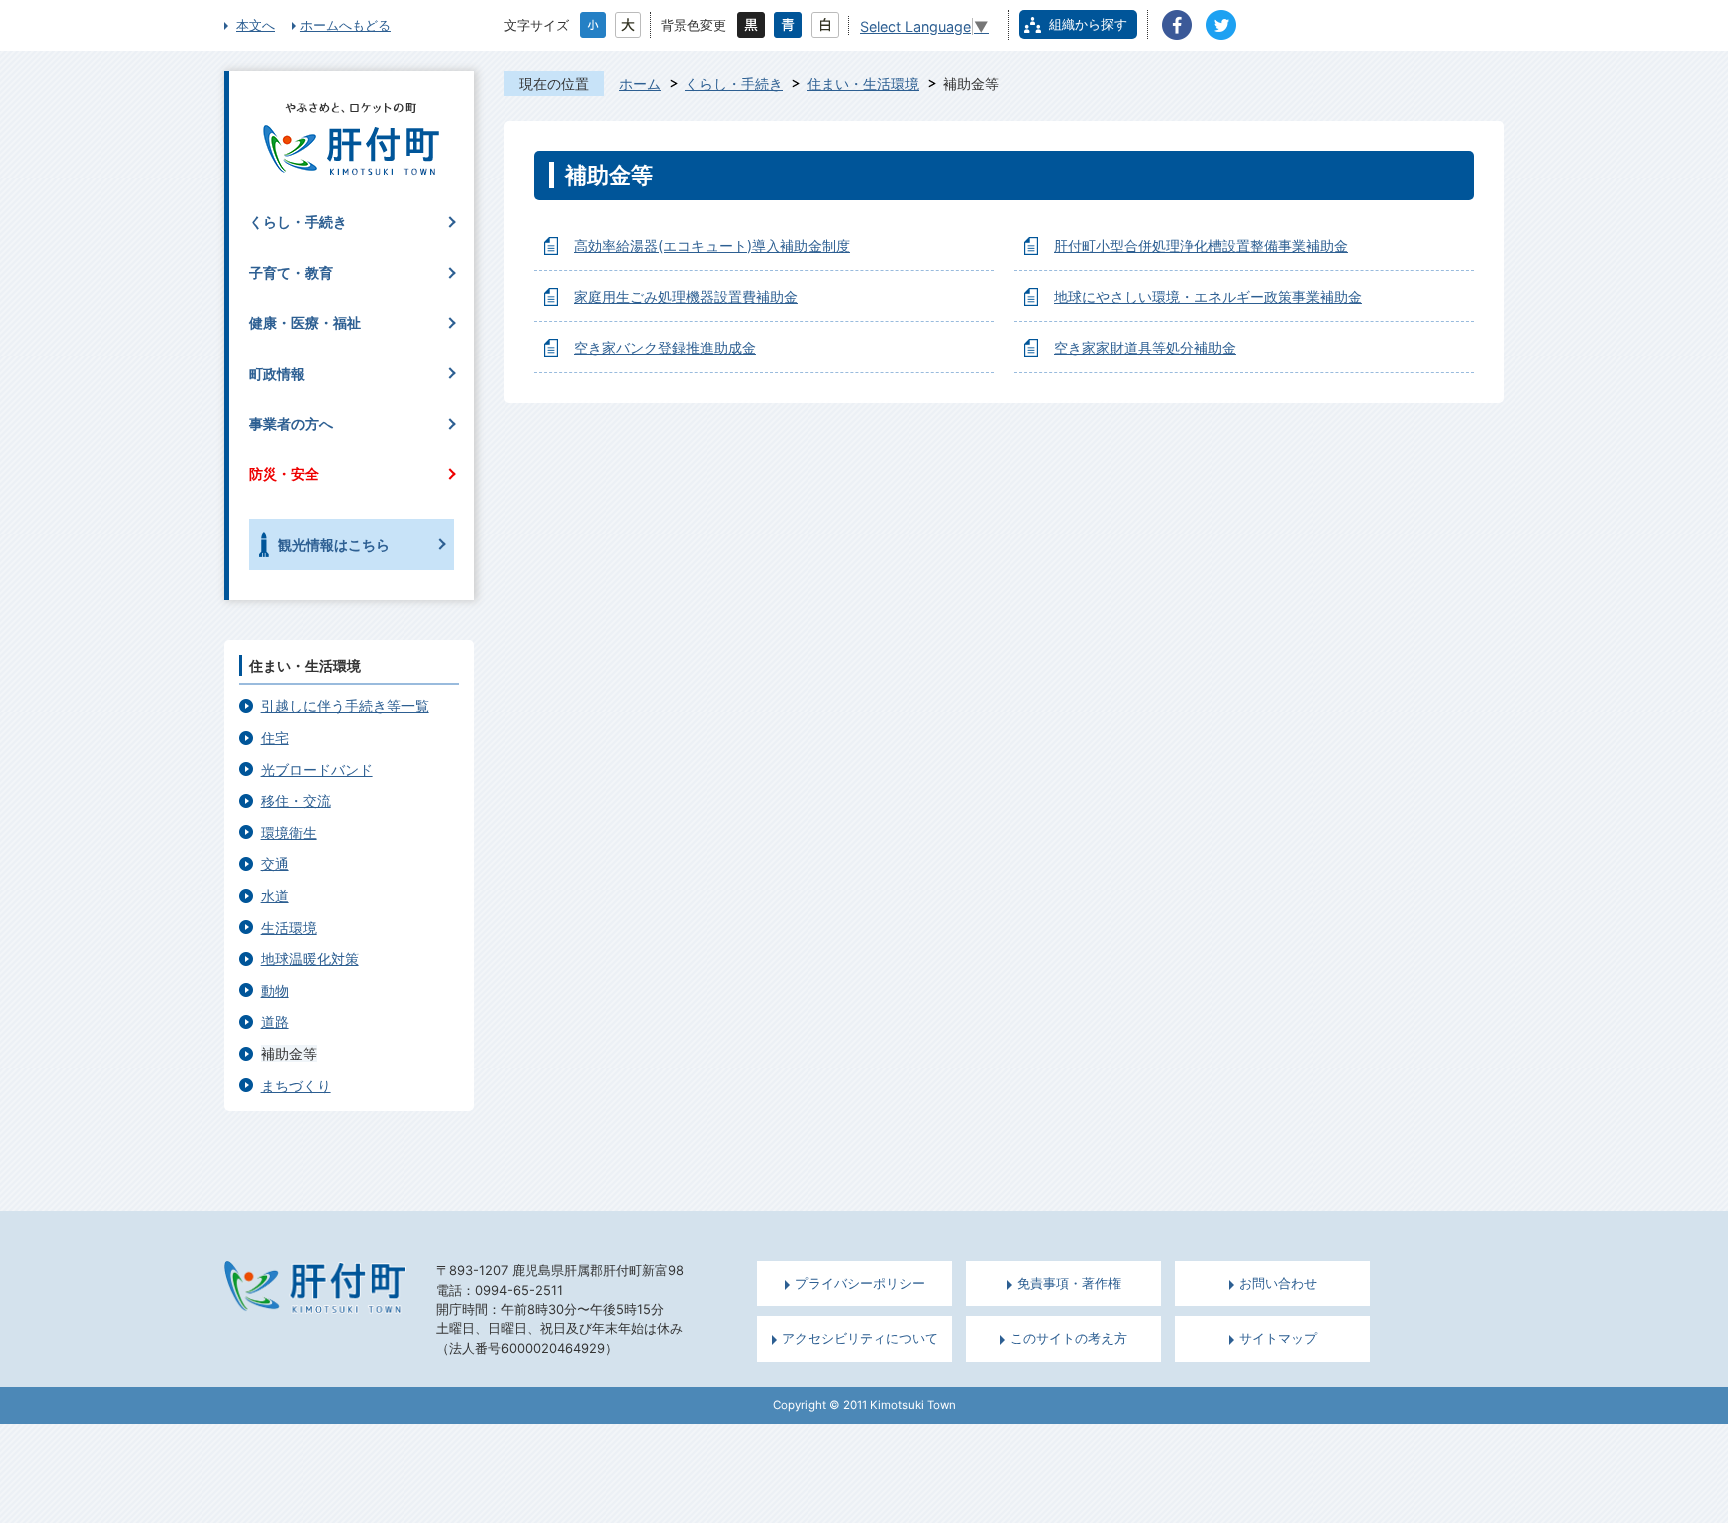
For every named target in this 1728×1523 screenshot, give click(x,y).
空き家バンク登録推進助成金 (665, 347)
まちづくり (296, 1085)
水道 (275, 895)
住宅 (275, 737)
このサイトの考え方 (1068, 1338)
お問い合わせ (1278, 1283)
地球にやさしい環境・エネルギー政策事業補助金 (1208, 296)
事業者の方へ (291, 423)
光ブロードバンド (317, 769)
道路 (275, 1021)
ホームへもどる (345, 25)
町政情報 (277, 373)
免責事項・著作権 (1069, 1283)
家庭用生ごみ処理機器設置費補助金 (686, 296)
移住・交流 (296, 800)
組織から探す (1088, 24)
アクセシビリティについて (860, 1338)
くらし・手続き (734, 83)
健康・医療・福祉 (305, 322)
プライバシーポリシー (860, 1283)
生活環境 (289, 927)
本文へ (255, 25)
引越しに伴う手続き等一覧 (345, 705)
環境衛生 (289, 832)
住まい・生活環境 (863, 83)
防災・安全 (284, 473)
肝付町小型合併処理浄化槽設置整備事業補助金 (1201, 245)
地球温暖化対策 (310, 958)
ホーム (640, 83)
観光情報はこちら (334, 544)
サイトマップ (1278, 1338)
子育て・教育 (291, 272)
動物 (275, 990)
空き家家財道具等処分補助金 (1145, 347)
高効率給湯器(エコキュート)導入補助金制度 (712, 245)
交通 (275, 863)
